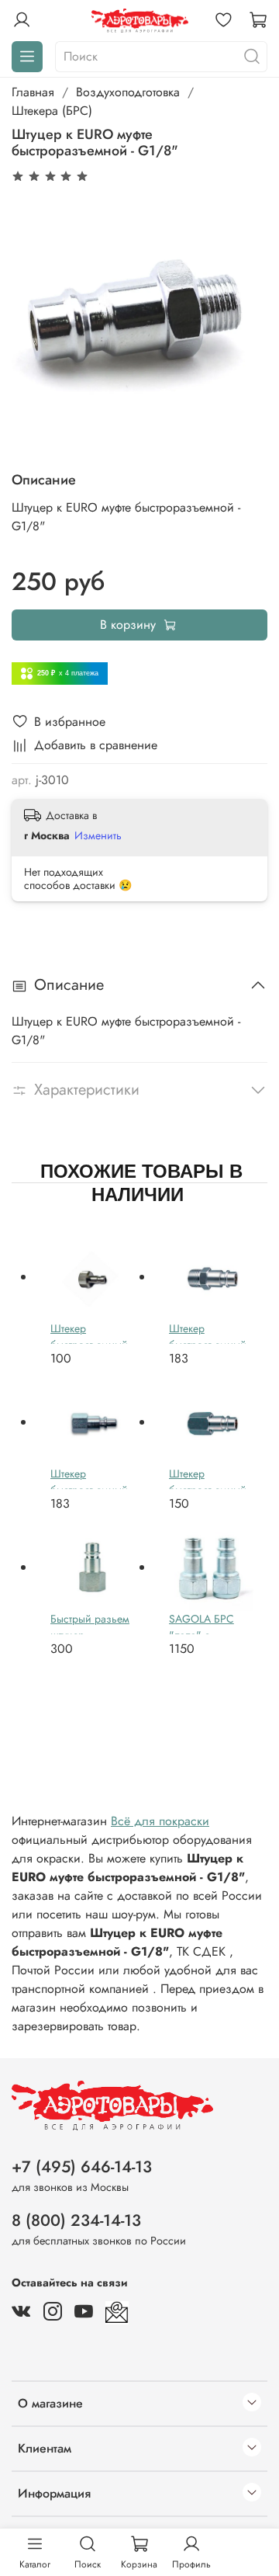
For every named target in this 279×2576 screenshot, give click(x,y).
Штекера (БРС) (52, 111)
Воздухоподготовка (128, 92)
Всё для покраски (160, 1821)
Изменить (98, 835)
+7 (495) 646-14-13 (82, 2167)
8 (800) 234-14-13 (76, 2220)
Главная (33, 92)
